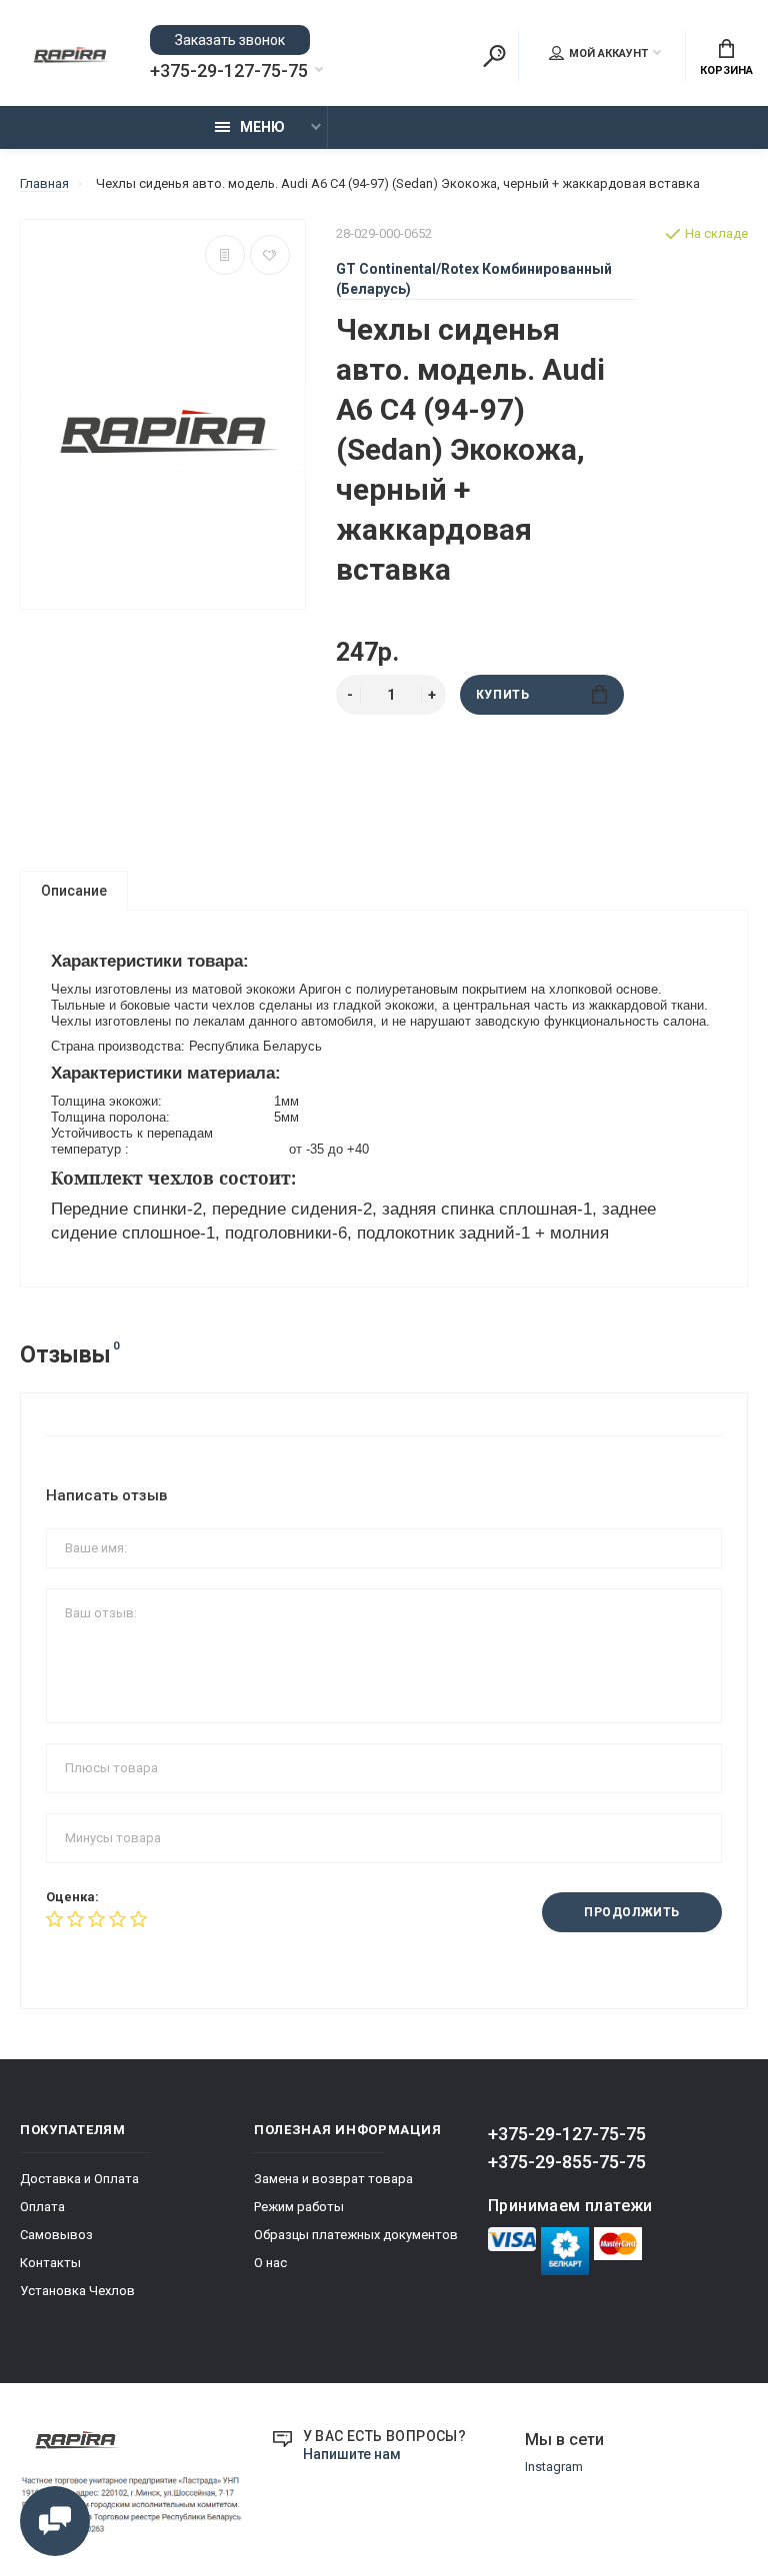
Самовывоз (56, 2235)
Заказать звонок (230, 40)
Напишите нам (352, 2454)
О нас (270, 2263)
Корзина (726, 70)
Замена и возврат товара (333, 2179)
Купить (503, 695)
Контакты (50, 2263)
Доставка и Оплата (79, 2179)
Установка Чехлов (77, 2291)
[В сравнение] (225, 255)
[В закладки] (270, 255)
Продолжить (632, 1912)
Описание (74, 891)
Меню (262, 127)
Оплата (42, 2207)
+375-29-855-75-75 (567, 2162)
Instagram (554, 2467)
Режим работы (299, 2207)
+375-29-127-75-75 (229, 71)
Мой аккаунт (608, 53)
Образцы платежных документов (356, 2235)
